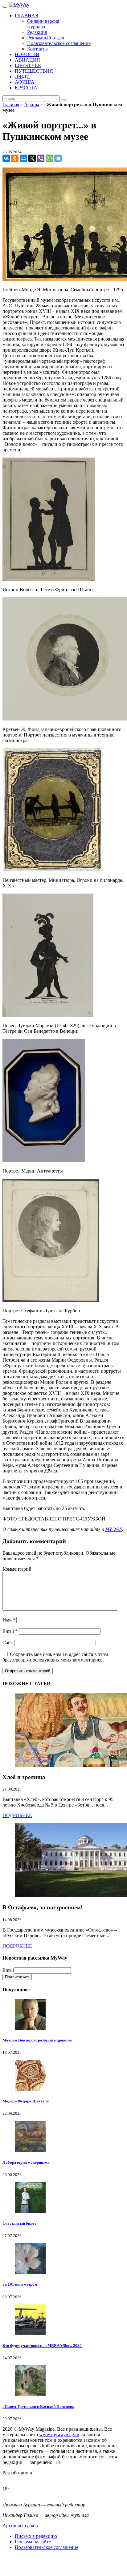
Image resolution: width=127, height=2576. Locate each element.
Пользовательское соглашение (47, 2547)
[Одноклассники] (15, 158)
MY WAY (114, 1529)
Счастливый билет (19, 2223)
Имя (9, 1620)
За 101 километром (20, 2284)
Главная (11, 105)
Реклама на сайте (33, 2542)
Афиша (32, 105)
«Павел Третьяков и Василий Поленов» (38, 2406)
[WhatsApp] (49, 158)
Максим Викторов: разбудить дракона (37, 2040)
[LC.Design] (18, 2478)
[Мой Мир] (23, 158)
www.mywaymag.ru (59, 2435)
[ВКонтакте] (6, 158)
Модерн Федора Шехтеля (26, 2101)
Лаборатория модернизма (26, 2162)
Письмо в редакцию (36, 2536)
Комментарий (17, 1569)
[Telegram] (58, 158)
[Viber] (41, 158)
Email (10, 1631)
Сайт (8, 1643)
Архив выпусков (20, 2526)
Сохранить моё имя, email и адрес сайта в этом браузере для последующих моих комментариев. (55, 1657)
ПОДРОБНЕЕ (17, 1815)
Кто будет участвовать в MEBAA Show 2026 (42, 2346)
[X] (32, 158)
